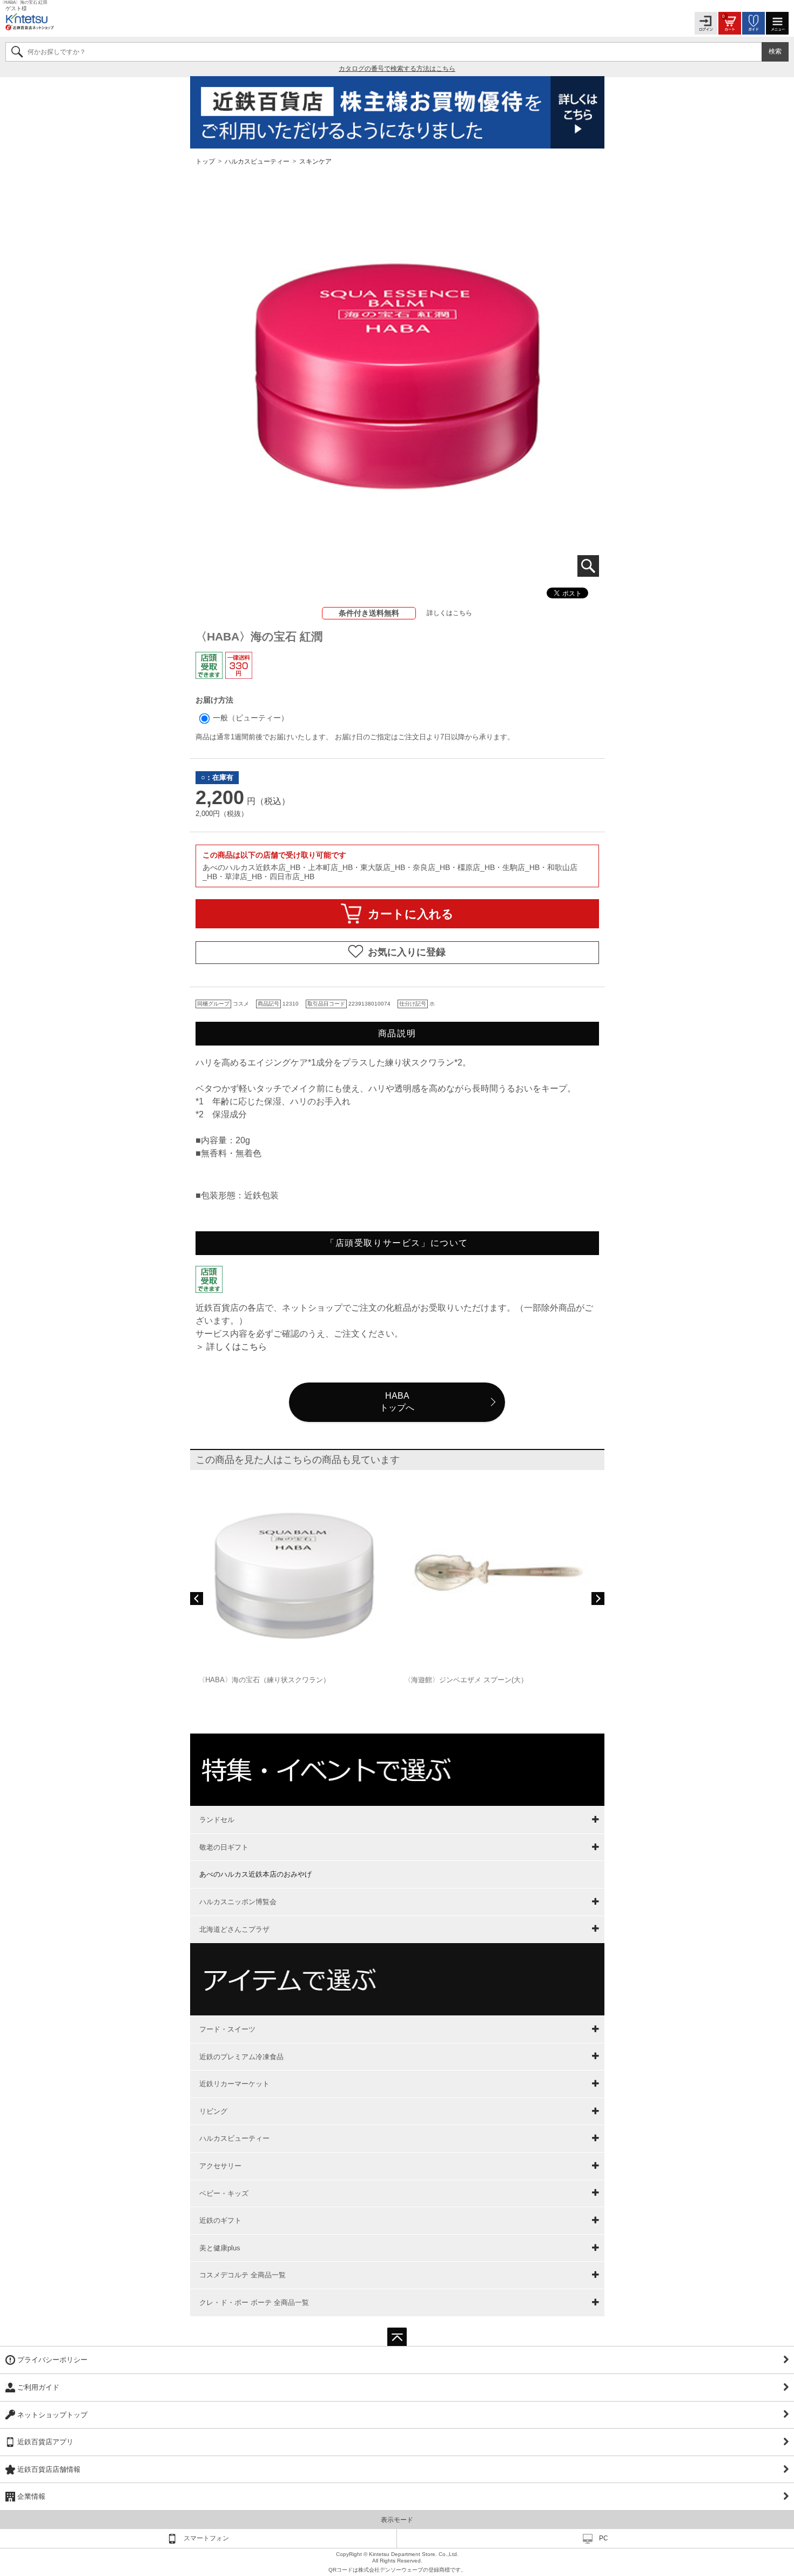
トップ (206, 161)
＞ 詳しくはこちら (231, 1347)
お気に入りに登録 (407, 952)
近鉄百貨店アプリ (45, 2442)
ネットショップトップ (52, 2415)
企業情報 (31, 2496)
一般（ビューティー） (250, 718)
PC (604, 2538)
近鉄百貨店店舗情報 (49, 2469)
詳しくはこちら (449, 613)
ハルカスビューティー (257, 161)
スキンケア (315, 161)
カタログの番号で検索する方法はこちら (397, 69)
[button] (197, 1599)
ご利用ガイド (38, 2387)
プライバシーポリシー (52, 2360)
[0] (730, 22)
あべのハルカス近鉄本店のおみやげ (255, 1874)
